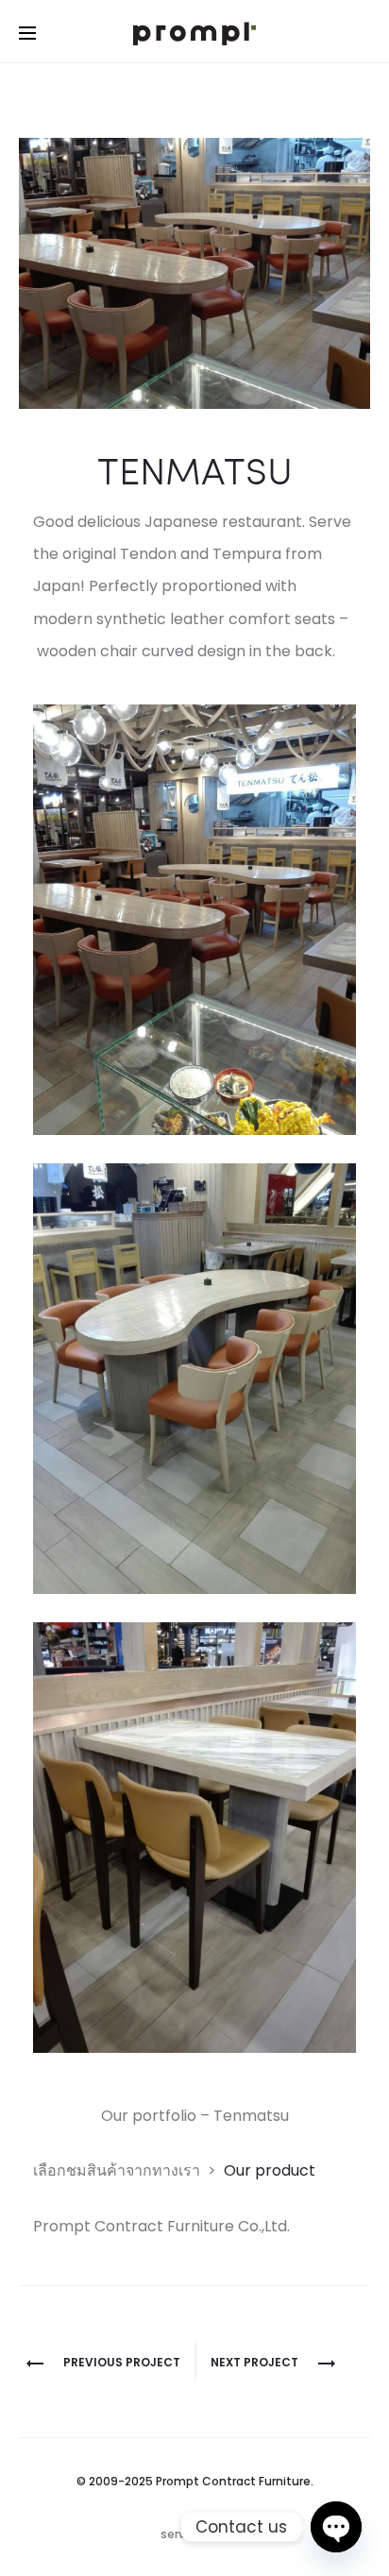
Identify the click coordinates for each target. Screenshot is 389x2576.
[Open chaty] (336, 2527)
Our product (270, 2170)
